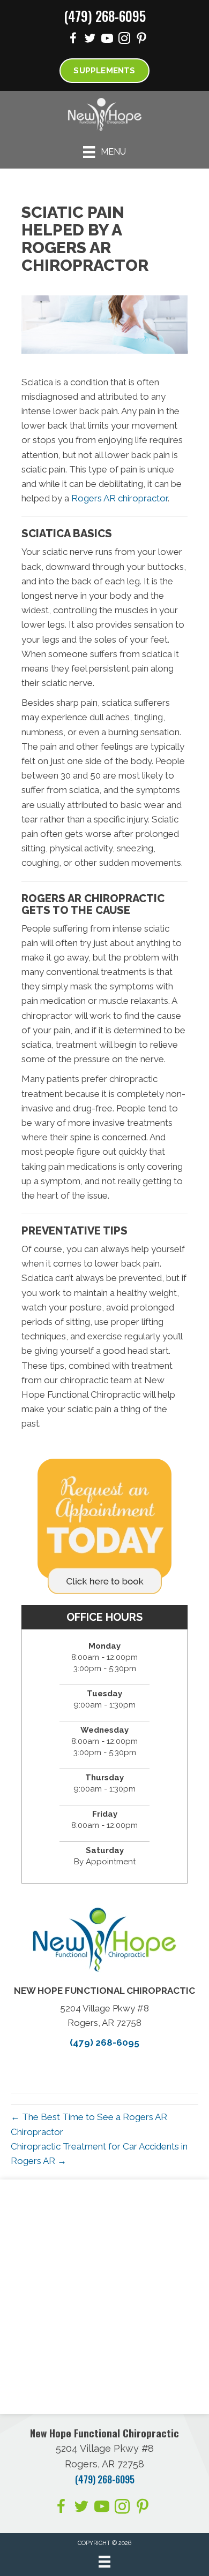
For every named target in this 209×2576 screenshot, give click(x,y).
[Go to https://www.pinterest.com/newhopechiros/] (141, 40)
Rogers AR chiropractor (120, 498)
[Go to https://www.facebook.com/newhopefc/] (73, 40)
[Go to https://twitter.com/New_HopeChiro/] (90, 40)
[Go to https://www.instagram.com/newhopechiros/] (124, 40)
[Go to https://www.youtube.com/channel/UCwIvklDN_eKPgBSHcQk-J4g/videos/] (107, 40)
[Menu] (104, 2562)
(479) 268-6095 (105, 16)
